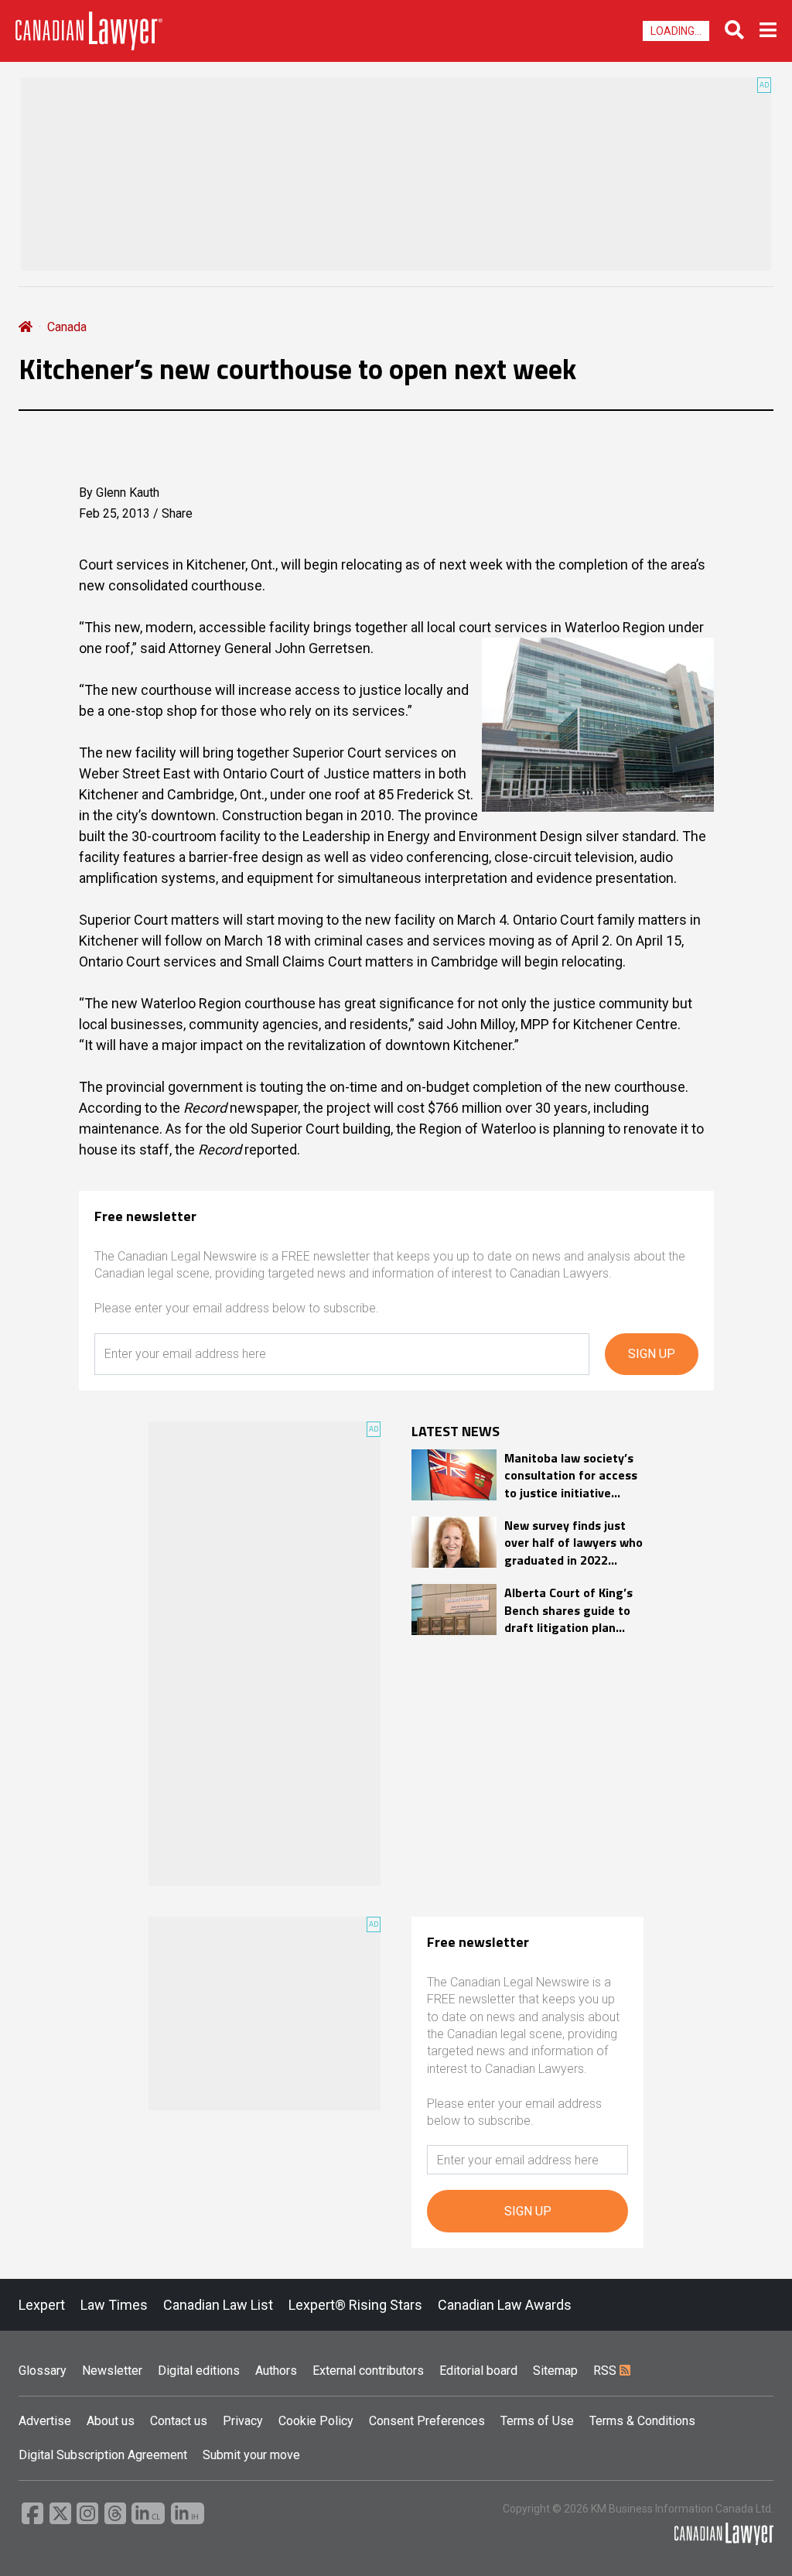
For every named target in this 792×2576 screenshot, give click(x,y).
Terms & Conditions (642, 2421)
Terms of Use (537, 2421)
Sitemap (555, 2371)
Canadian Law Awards (505, 2305)
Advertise (45, 2421)
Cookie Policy (316, 2421)
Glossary (43, 2371)
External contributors (368, 2371)
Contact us (179, 2421)
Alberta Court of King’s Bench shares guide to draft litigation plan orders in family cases (568, 1610)
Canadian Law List (218, 2305)
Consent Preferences (427, 2421)
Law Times (114, 2305)
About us (111, 2421)
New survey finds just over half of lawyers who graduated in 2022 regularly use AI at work (574, 1543)
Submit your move (251, 2455)
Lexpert (42, 2305)
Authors (276, 2371)
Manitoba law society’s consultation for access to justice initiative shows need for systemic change (571, 1475)
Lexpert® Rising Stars (355, 2305)
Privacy (243, 2421)
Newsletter (112, 2371)
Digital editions (199, 2371)
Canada (67, 327)
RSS (606, 2371)
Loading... (676, 31)
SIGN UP (652, 1354)
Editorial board (478, 2371)
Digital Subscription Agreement (103, 2455)
